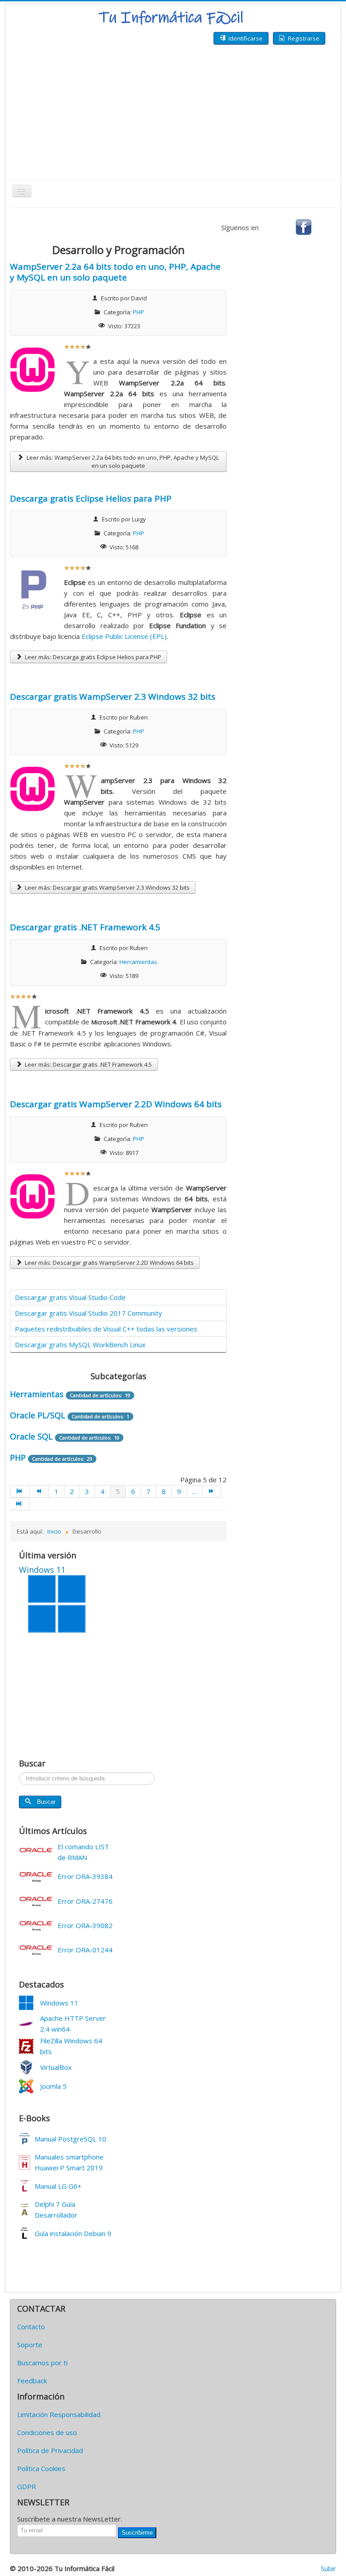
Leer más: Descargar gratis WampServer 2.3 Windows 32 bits (107, 887)
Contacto (31, 2327)
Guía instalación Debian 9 (73, 2233)
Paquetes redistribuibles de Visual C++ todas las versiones (106, 1329)
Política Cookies (41, 2468)
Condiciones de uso (47, 2432)
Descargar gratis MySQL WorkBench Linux (80, 1345)
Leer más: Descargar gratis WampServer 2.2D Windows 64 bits (109, 1263)
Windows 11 (59, 2003)
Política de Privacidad (50, 2450)
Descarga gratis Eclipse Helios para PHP (91, 498)
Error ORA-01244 (85, 1950)
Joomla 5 (53, 2086)
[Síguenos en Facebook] (303, 226)
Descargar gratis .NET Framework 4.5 (85, 927)
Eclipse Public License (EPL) (124, 636)
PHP (139, 312)
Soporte (30, 2345)
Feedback (32, 2381)
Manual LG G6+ (58, 2186)
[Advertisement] (173, 112)
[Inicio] (20, 1491)
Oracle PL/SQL (38, 1415)
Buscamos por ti (42, 2363)
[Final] (20, 1504)
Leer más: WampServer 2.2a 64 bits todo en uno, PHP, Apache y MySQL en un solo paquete (122, 462)
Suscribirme (137, 2533)
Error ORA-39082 (85, 1925)
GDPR (27, 2486)
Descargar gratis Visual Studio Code (70, 1297)
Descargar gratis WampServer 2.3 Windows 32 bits (113, 697)
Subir (328, 2568)
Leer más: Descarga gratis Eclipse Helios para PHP (92, 657)
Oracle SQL (32, 1436)
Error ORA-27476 (85, 1901)
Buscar (46, 1802)
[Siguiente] (212, 1491)
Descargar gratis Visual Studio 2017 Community (89, 1313)
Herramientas (138, 962)
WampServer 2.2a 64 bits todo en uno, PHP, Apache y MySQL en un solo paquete (115, 272)
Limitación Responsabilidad (59, 2414)
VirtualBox (56, 2067)
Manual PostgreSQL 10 (71, 2139)
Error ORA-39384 (85, 1876)
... (194, 1491)
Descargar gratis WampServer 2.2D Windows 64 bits (116, 1104)
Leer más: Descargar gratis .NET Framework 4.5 (88, 1064)
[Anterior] (39, 1491)
